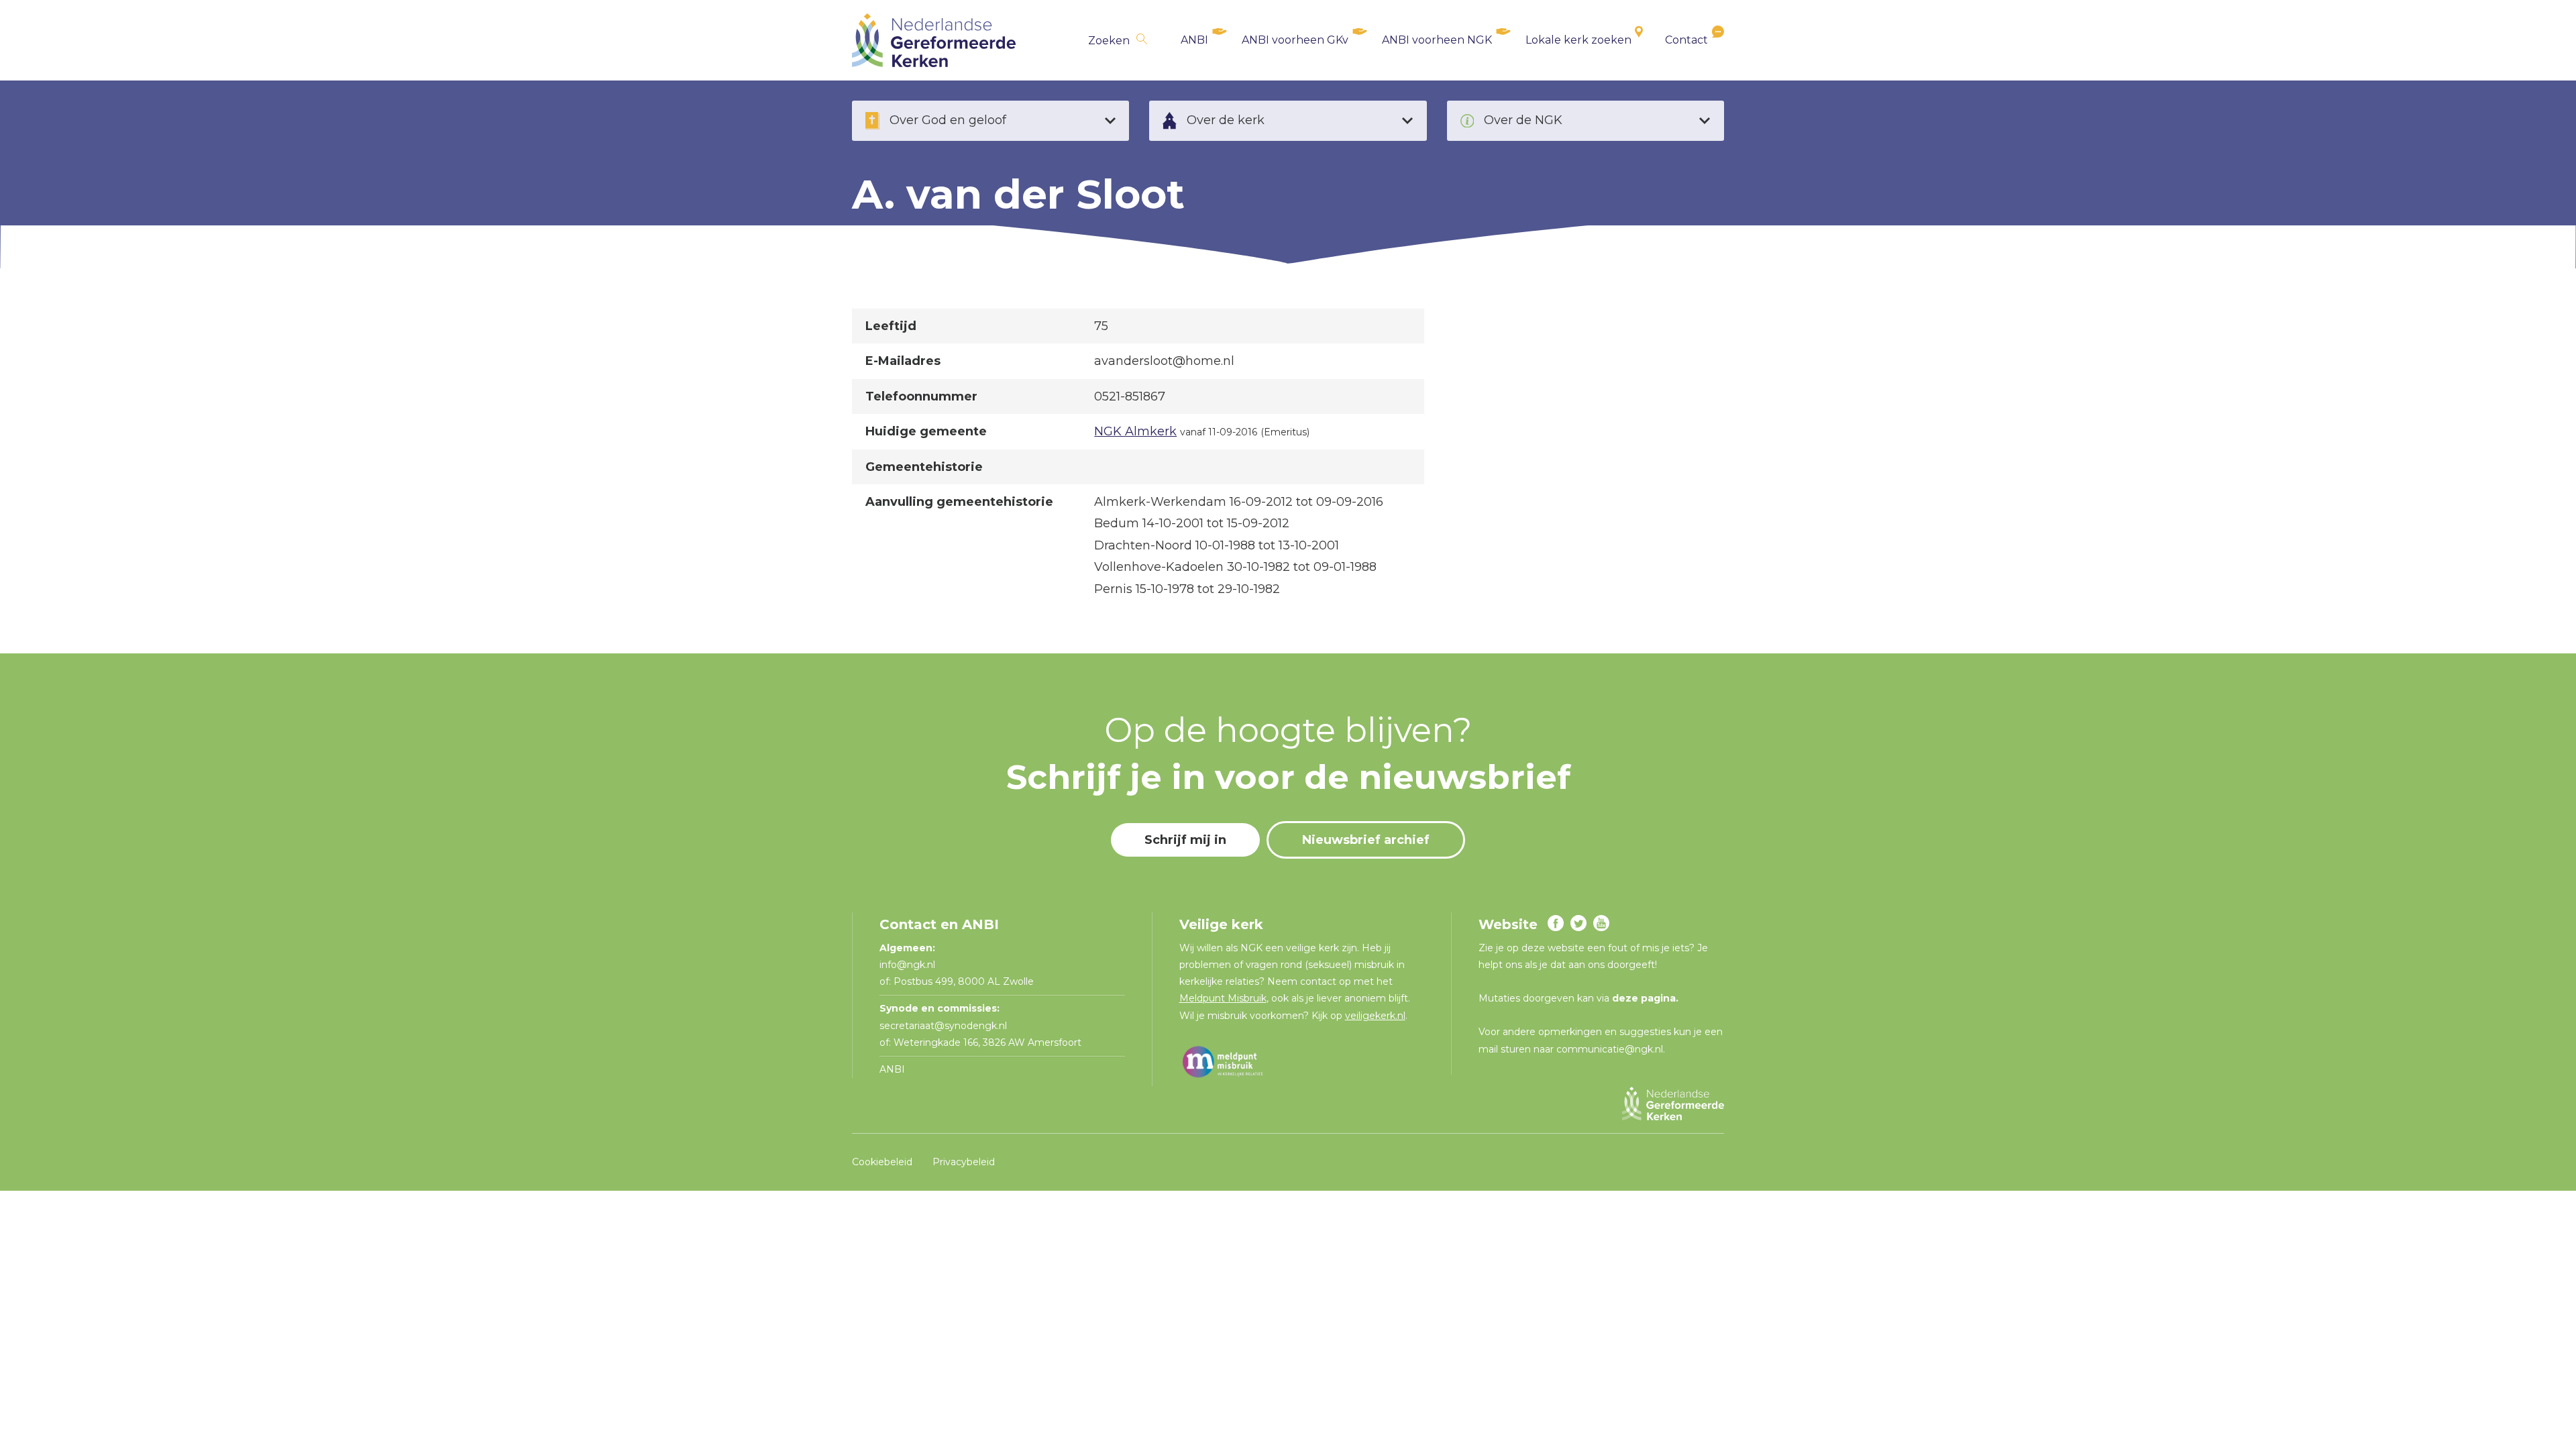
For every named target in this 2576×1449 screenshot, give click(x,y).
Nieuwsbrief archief (1366, 840)
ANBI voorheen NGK (1437, 40)
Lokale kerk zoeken (1578, 40)
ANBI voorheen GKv (1295, 40)
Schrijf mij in (1185, 840)
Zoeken (1109, 41)
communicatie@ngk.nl (1610, 1049)
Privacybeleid (964, 1162)
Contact (1686, 40)
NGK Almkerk (1135, 431)
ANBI (1194, 40)
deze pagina (1644, 998)
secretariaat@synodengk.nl (943, 1026)
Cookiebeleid (882, 1162)
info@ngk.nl (909, 965)
